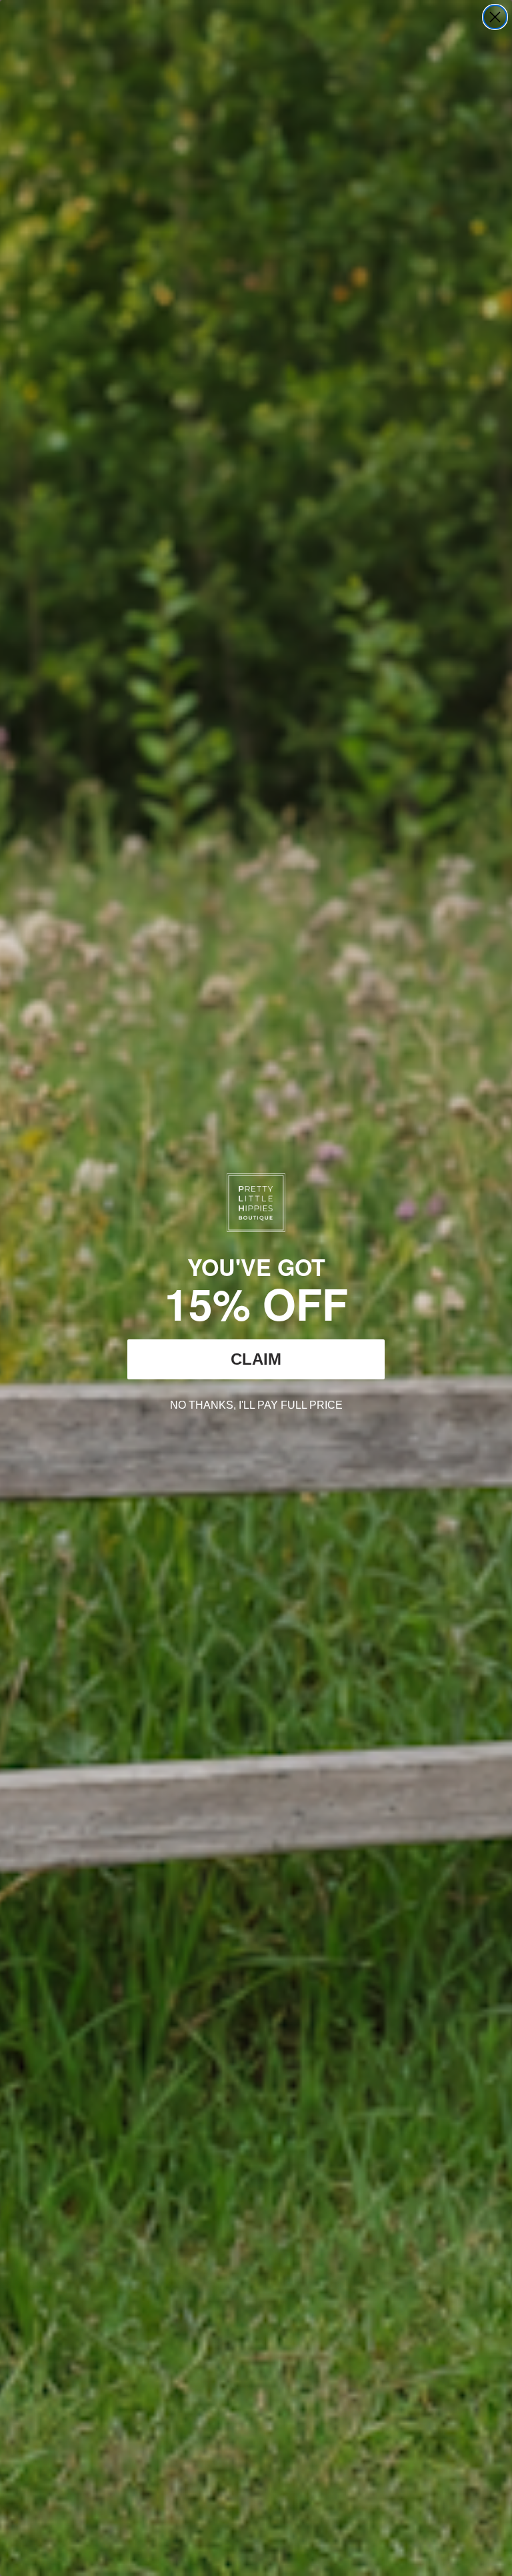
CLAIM (256, 1359)
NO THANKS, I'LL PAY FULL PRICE (256, 1403)
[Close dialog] (495, 17)
